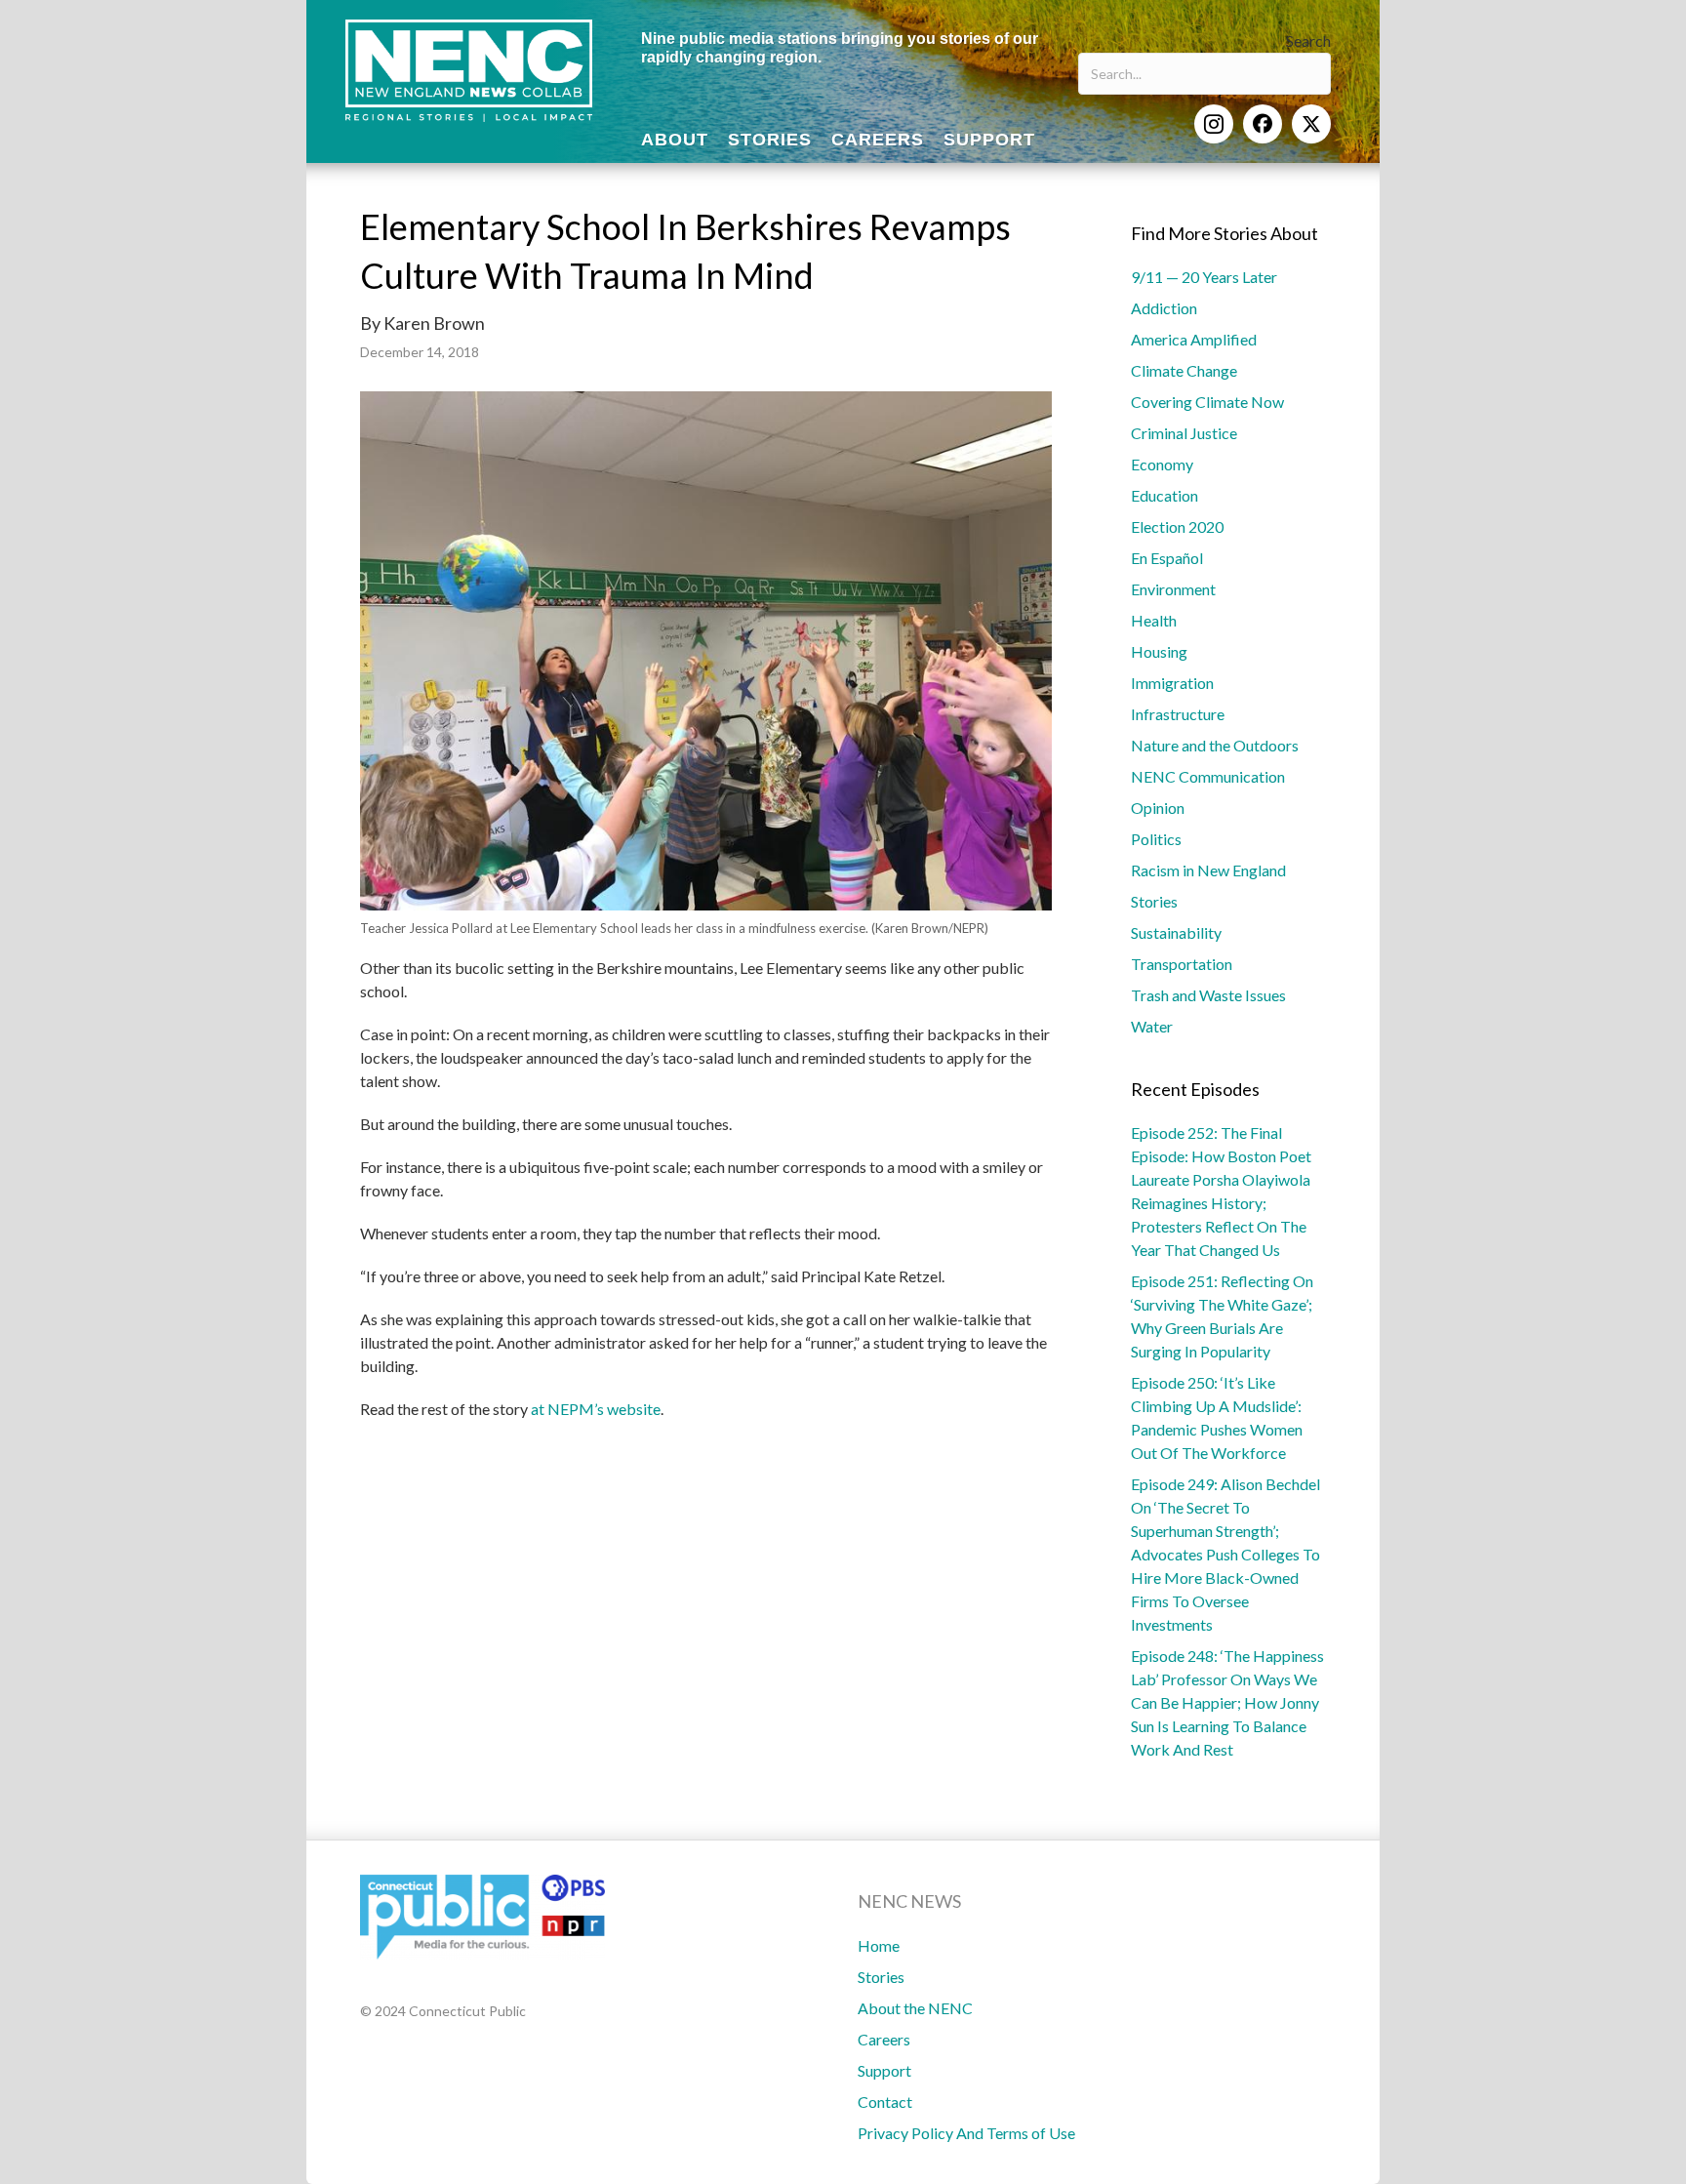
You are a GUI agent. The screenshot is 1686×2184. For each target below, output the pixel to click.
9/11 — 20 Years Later (1204, 277)
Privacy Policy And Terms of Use (966, 2133)
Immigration (1172, 683)
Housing (1159, 651)
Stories (1154, 901)
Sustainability (1176, 932)
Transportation (1182, 964)
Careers (884, 2039)
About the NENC (915, 2008)
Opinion (1158, 808)
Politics (1156, 839)
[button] (1214, 124)
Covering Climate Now (1207, 402)
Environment (1173, 589)
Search (1308, 40)
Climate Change (1184, 370)
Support (884, 2070)
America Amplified (1194, 339)
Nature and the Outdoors (1215, 745)
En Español (1167, 558)
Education (1164, 495)
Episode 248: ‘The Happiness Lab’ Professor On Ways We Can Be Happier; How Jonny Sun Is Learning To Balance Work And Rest (1227, 1702)
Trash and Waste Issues (1208, 995)
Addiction (1164, 308)
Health (1154, 620)
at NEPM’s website (596, 1409)
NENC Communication (1208, 776)
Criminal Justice (1184, 433)
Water (1152, 1026)
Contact (885, 2102)
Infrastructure (1178, 714)
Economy (1162, 464)
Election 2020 (1177, 526)
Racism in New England (1208, 870)
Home (879, 1945)
